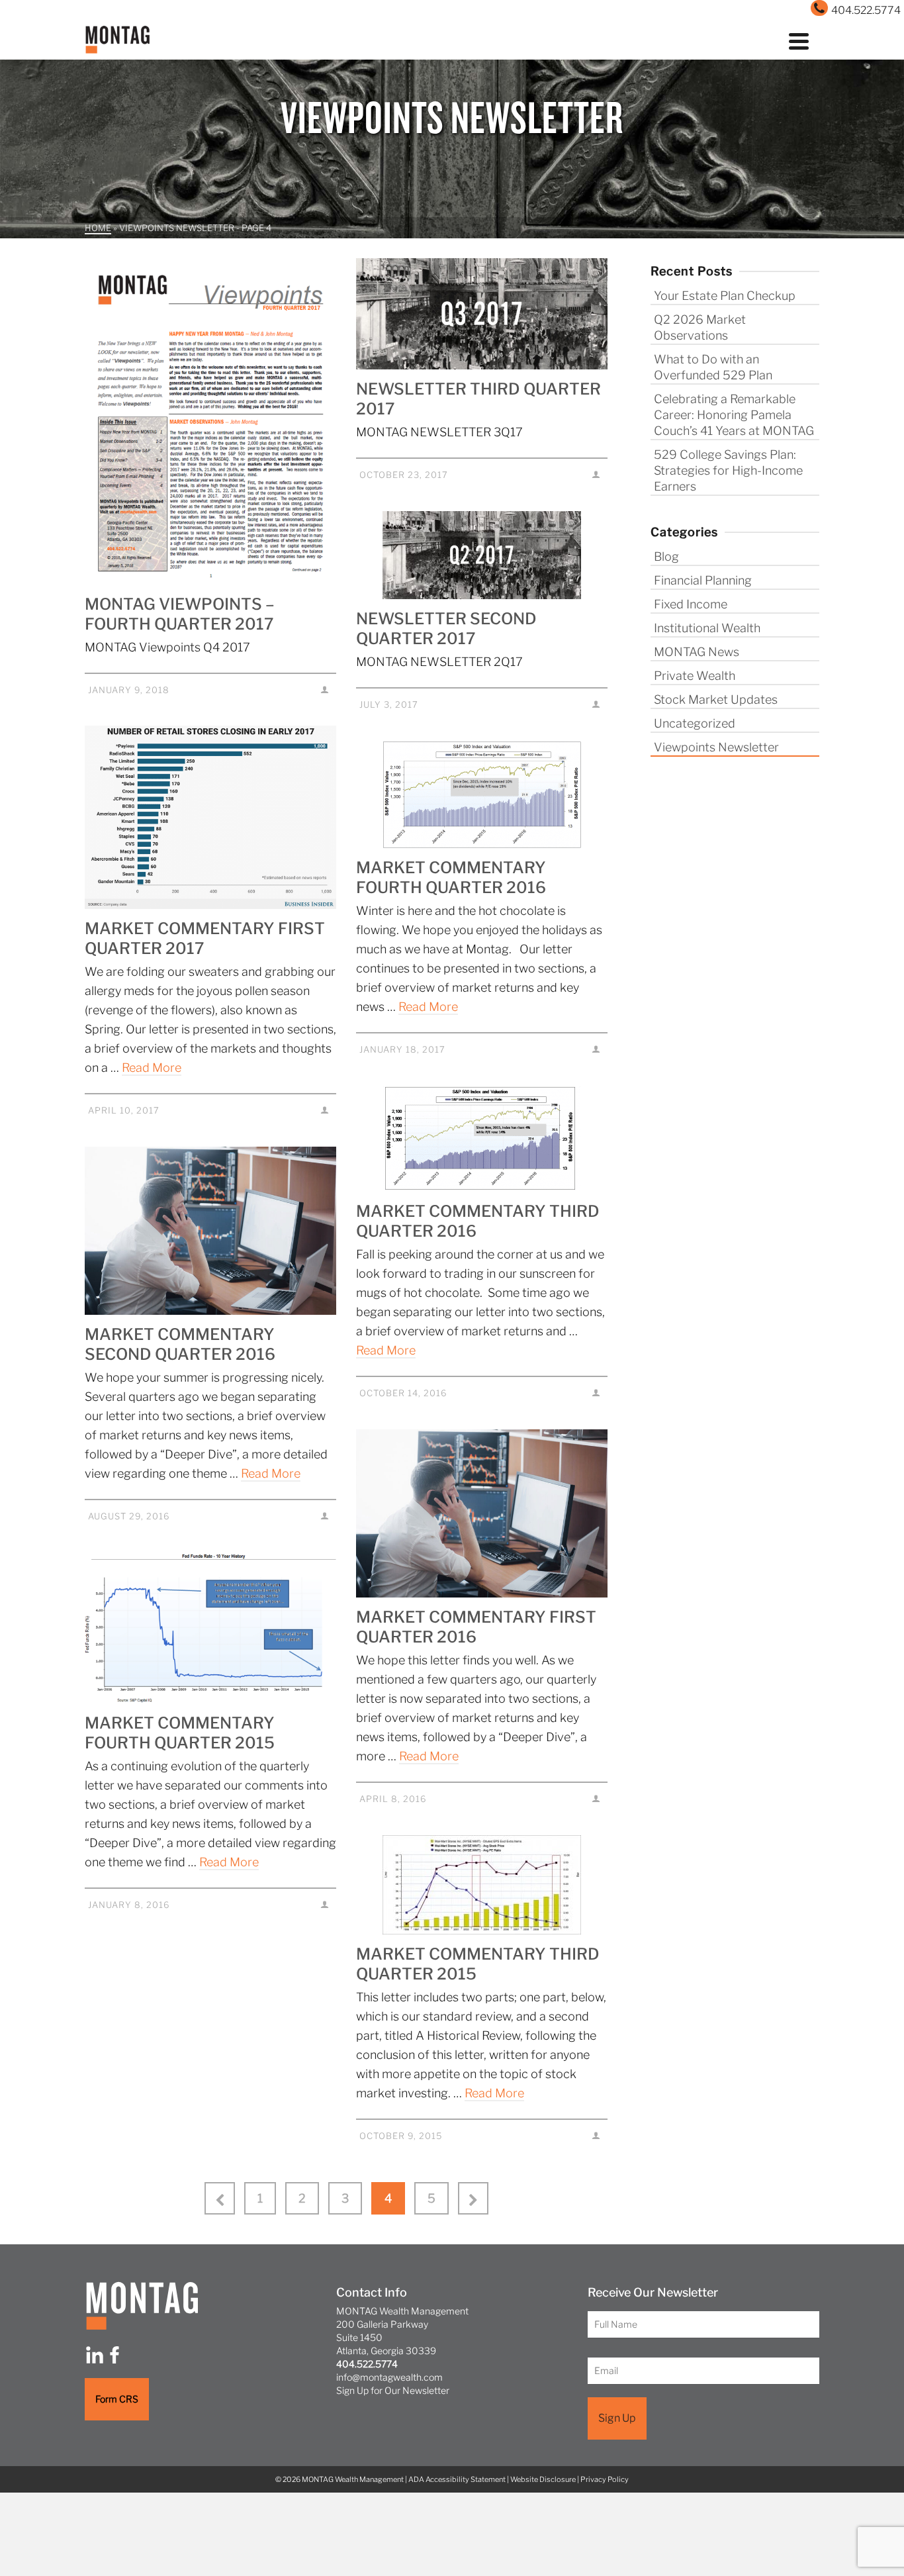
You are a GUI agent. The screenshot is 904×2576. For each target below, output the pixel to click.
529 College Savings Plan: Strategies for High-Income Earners (728, 470)
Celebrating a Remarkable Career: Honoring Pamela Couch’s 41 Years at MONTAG (734, 415)
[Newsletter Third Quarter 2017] (482, 314)
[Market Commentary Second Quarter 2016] (210, 1231)
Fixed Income (691, 604)
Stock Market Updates (716, 699)
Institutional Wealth (707, 628)
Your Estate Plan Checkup (725, 296)
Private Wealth (695, 676)
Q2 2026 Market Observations (700, 327)
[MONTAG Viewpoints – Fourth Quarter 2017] (210, 421)
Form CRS (117, 2399)
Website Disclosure (543, 2479)
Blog (666, 556)
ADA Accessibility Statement (457, 2479)
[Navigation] (799, 40)
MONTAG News (697, 652)
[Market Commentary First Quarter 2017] (210, 817)
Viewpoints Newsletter (716, 747)
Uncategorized (695, 723)
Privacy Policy (605, 2479)
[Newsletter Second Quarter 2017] (482, 555)
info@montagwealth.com (389, 2377)
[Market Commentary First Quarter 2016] (482, 1513)
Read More (152, 1068)
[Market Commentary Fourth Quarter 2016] (482, 794)
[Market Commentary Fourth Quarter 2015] (210, 1628)
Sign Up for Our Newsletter (393, 2390)
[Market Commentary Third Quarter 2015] (482, 1885)
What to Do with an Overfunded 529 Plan (713, 367)
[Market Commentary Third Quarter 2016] (482, 1139)
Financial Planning (703, 580)
